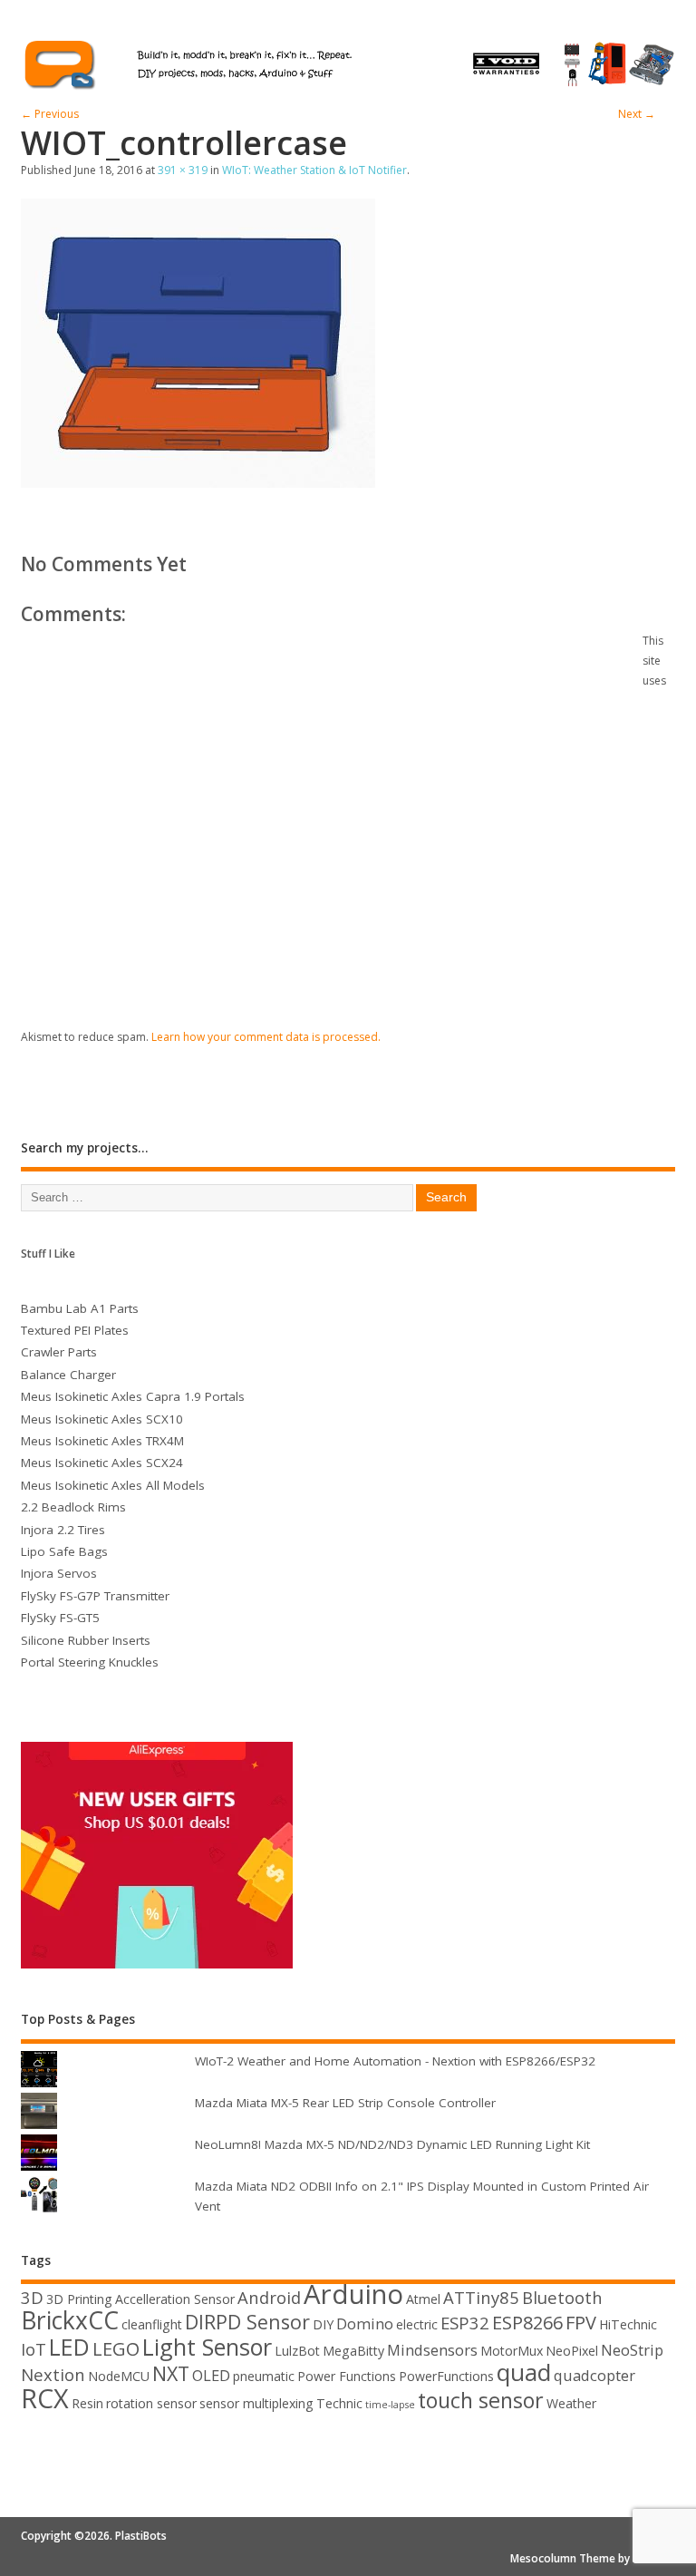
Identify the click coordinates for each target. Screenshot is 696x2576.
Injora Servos (59, 1573)
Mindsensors (432, 2350)
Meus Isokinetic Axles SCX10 (102, 1419)
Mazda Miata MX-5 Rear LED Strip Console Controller (345, 2103)
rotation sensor (151, 2403)
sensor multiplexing (256, 2403)
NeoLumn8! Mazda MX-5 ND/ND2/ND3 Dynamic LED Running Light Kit (392, 2144)
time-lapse (390, 2405)
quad (524, 2372)
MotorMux (512, 2351)
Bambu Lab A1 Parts (80, 1308)
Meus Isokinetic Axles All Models (113, 1485)
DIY (323, 2324)
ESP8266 (527, 2323)
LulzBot (297, 2351)
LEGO (116, 2349)
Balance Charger (68, 1375)
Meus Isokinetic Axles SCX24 (102, 1463)
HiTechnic (628, 2324)
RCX (45, 2398)
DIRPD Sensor (247, 2322)
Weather (571, 2403)
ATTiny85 (481, 2297)
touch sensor (481, 2400)
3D (32, 2297)
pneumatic (264, 2376)
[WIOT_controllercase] (198, 482)
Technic (339, 2403)
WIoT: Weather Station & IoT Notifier (314, 170)
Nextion (53, 2374)
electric (417, 2324)
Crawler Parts (59, 1352)
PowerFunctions (446, 2376)
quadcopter (594, 2375)
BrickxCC (70, 2320)
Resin (87, 2403)
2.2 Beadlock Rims (73, 1507)
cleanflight (152, 2324)
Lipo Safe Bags (64, 1551)
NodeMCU (119, 2376)
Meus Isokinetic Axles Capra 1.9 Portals (133, 1396)
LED (69, 2347)
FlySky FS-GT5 (60, 1618)
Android (269, 2297)
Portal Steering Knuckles (90, 1662)
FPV (581, 2323)
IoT (34, 2349)
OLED (211, 2375)
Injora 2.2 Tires (63, 1530)
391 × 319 (183, 170)
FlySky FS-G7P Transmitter (95, 1596)
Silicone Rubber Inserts (86, 1640)
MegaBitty (353, 2351)
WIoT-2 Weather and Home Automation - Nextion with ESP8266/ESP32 (395, 2061)
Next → (637, 114)
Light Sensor (207, 2347)
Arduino (353, 2294)
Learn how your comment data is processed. (266, 1037)
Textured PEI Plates (75, 1330)
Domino (365, 2323)
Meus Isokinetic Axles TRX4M (102, 1441)
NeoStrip (632, 2350)
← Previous (50, 114)
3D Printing (79, 2299)
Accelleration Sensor (175, 2299)
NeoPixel (572, 2351)
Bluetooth (562, 2297)
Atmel (423, 2299)
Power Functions (347, 2376)
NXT (171, 2373)
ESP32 (465, 2323)
